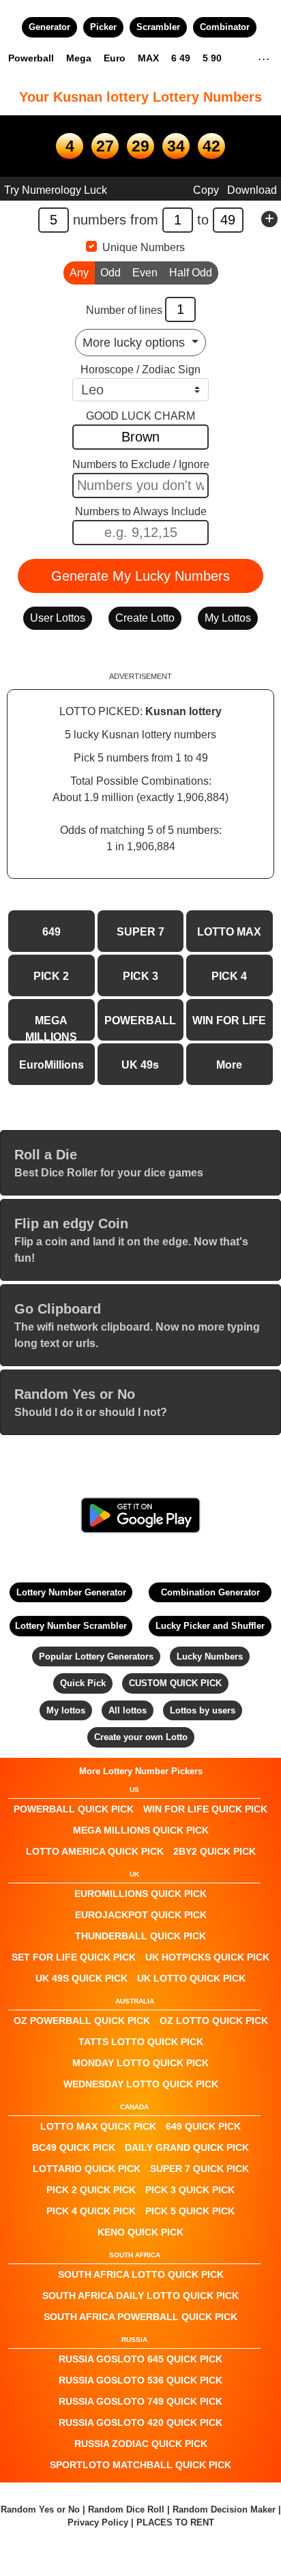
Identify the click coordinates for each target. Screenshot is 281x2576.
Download (252, 190)
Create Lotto (145, 618)
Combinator (225, 27)
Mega (79, 58)
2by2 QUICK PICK (215, 1851)
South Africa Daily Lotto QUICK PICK (140, 2296)
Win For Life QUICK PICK (205, 1809)
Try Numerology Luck (56, 190)
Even (145, 273)
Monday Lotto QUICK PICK (140, 2063)
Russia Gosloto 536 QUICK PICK (140, 2380)
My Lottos (228, 618)
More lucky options (135, 343)
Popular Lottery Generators (96, 1656)
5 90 (212, 58)
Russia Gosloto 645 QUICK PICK (140, 2359)
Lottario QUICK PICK (87, 2169)
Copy (206, 190)
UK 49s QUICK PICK (82, 1978)
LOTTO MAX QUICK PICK (98, 2126)
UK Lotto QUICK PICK (191, 1978)
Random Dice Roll (128, 2509)
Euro (115, 58)
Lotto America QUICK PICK (95, 1851)
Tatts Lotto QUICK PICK (141, 2042)
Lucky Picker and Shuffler (210, 1626)
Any (79, 273)
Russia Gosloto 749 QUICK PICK (140, 2401)
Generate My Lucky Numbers (140, 576)
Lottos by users (203, 1710)
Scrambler (158, 27)
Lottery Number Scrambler (71, 1626)
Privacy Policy (98, 2522)
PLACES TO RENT (175, 2522)
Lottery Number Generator (71, 1592)
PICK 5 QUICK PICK (190, 2211)
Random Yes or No (40, 2509)
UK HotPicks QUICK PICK (207, 1957)
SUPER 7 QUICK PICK (199, 2169)
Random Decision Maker (224, 2509)
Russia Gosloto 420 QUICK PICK (140, 2422)
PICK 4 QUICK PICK (91, 2211)
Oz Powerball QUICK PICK (82, 2021)
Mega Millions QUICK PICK (141, 1830)
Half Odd (191, 273)
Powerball (31, 58)
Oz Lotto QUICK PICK (214, 2021)
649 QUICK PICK (203, 2126)
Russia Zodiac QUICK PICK (141, 2444)
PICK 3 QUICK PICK (190, 2190)
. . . (264, 57)
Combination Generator (210, 1592)
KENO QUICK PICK (140, 2232)
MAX (148, 58)
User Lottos (58, 618)
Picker (103, 27)
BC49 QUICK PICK (74, 2147)
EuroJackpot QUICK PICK (141, 1915)
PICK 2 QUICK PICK (91, 2190)
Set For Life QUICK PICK (74, 1957)
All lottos (128, 1710)
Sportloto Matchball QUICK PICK (140, 2465)
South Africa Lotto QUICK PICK (141, 2274)
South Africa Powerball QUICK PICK (140, 2317)
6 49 (181, 58)
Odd (110, 273)
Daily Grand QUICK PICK (187, 2147)
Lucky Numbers (210, 1656)
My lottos (66, 1710)
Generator (49, 27)
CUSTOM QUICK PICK (175, 1683)
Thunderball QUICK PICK (140, 1936)
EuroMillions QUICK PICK (140, 1894)
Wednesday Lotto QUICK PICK (141, 2084)
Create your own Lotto (141, 1737)
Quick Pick (83, 1683)
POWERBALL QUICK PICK (74, 1809)
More (229, 1065)
